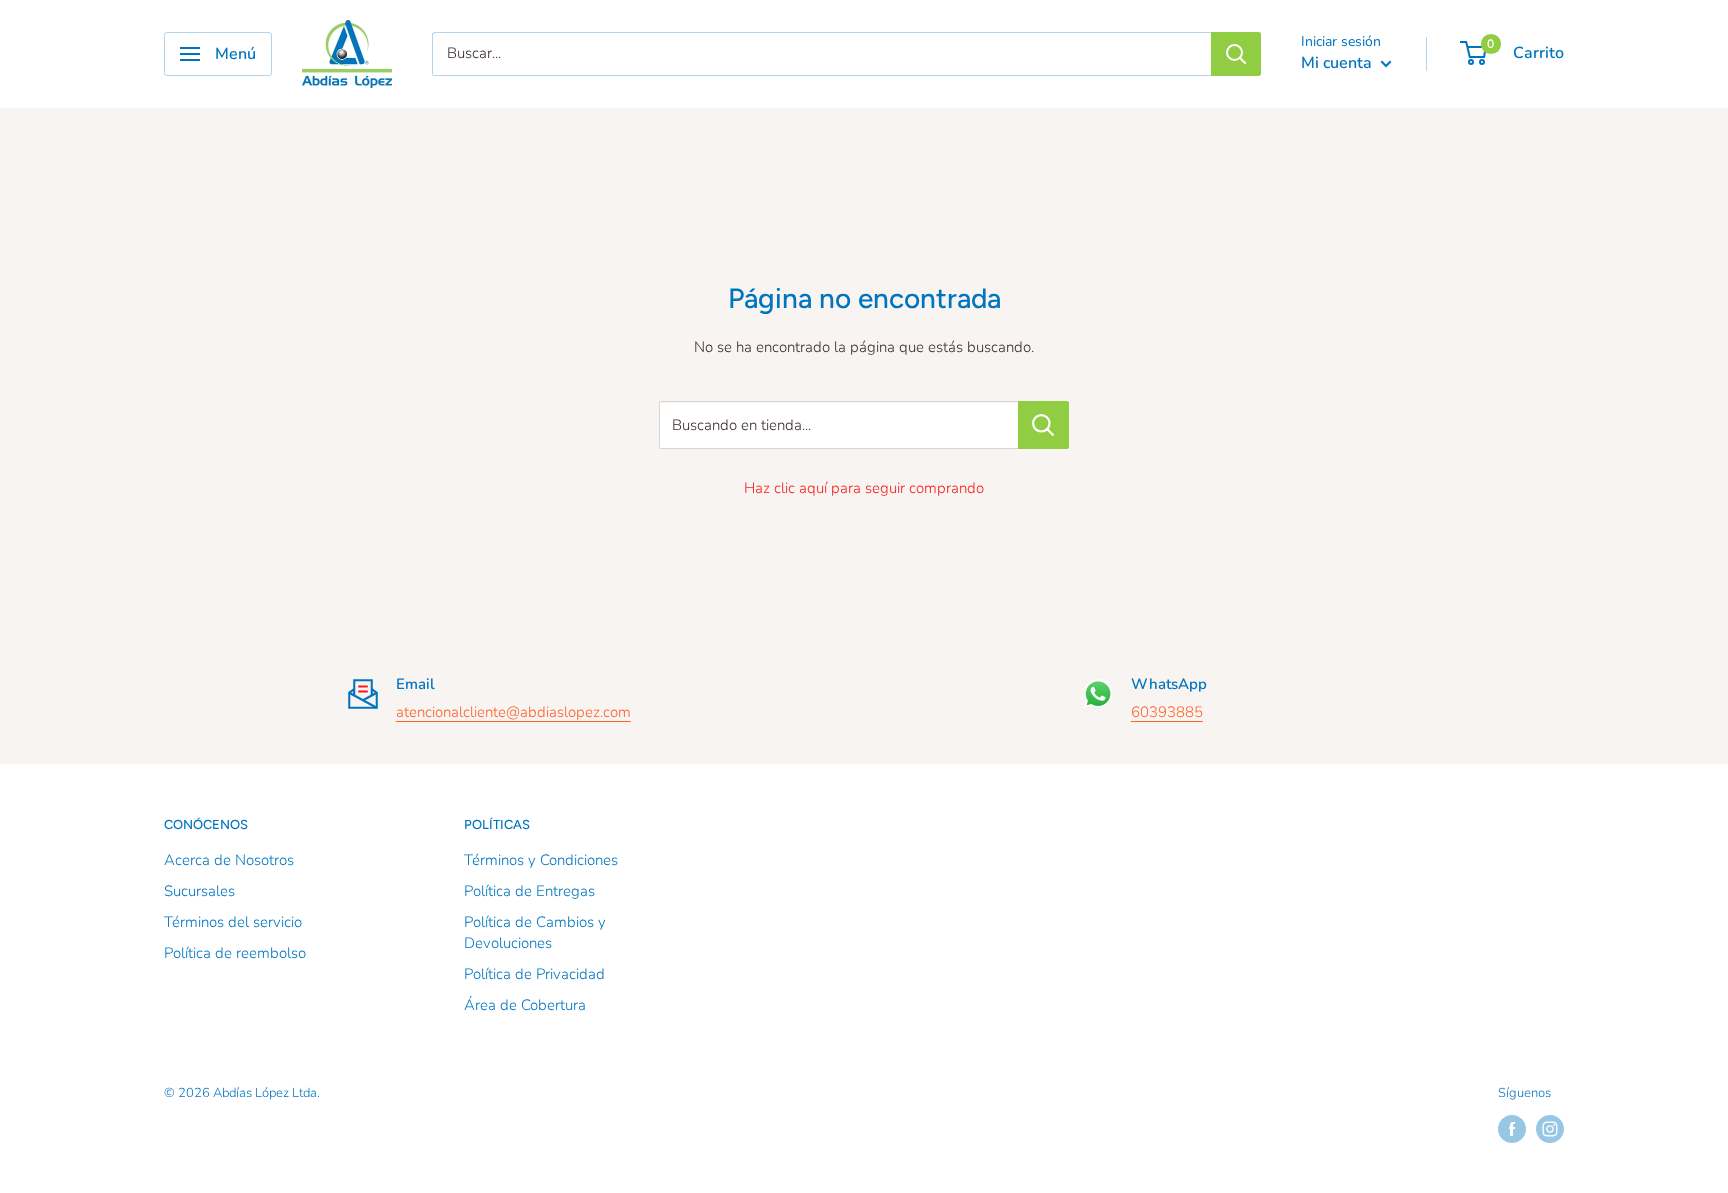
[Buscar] (1236, 54)
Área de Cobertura (525, 1005)
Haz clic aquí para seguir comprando (864, 488)
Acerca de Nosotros (229, 860)
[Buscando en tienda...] (1043, 425)
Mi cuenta (1338, 63)
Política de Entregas (529, 891)
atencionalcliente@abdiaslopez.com (513, 712)
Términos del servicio (233, 922)
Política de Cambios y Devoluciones (535, 932)
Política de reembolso (235, 953)
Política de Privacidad (534, 974)
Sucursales (199, 891)
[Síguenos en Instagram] (1550, 1129)
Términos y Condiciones (541, 860)
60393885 (1167, 712)
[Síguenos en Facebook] (1512, 1129)
